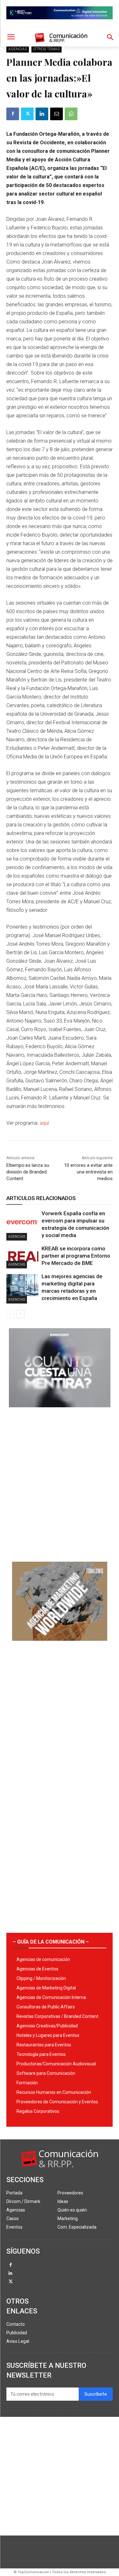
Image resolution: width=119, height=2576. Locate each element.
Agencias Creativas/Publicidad (47, 2026)
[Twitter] (27, 114)
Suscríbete (96, 2394)
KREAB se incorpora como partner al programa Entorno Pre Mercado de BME (76, 1256)
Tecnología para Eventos (41, 2054)
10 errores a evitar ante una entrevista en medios (88, 1172)
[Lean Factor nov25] (60, 24)
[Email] (56, 114)
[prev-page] (10, 1314)
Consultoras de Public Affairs (46, 2007)
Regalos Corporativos (38, 2111)
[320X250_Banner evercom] (60, 1412)
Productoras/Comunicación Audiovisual (56, 2064)
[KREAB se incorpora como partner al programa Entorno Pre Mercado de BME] (22, 1257)
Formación (27, 2083)
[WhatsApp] (71, 114)
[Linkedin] (42, 114)
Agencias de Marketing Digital (46, 1988)
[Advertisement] (60, 1482)
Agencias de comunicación (43, 1959)
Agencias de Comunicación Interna (51, 1997)
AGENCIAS (18, 49)
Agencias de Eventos (37, 1969)
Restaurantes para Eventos (44, 2045)
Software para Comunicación (46, 2073)
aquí (44, 1123)
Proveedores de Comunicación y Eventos (57, 2102)
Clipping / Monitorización (41, 1978)
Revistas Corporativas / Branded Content (57, 2016)
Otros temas (46, 49)
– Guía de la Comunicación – (51, 1942)
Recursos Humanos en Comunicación (54, 2092)
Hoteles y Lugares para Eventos (48, 2035)
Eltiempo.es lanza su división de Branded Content (28, 1172)
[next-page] (20, 1314)
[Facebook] (13, 114)
